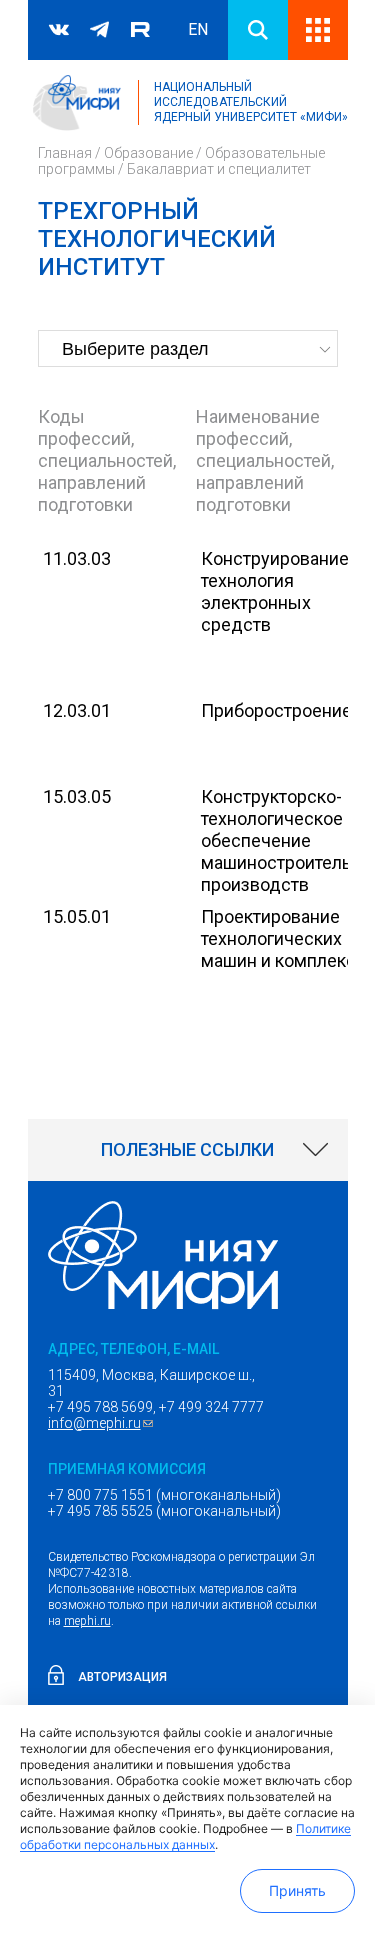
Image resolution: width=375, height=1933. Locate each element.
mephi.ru (87, 1621)
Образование (148, 153)
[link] (188, 1150)
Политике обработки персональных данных (185, 1836)
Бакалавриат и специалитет (219, 169)
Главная (65, 153)
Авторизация (122, 1677)
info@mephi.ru (103, 1423)
